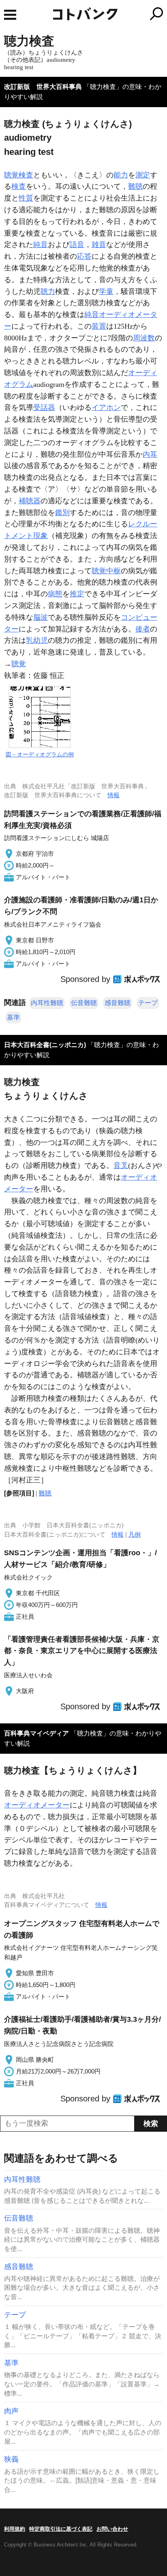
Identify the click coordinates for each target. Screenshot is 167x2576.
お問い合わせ (112, 2529)
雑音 (99, 245)
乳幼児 (37, 640)
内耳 (150, 454)
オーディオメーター (37, 1805)
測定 (143, 175)
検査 (19, 186)
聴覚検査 (19, 175)
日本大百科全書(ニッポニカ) (45, 1045)
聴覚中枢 (106, 571)
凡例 (135, 1534)
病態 (55, 594)
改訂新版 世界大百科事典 (43, 87)
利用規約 (15, 2529)
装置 (99, 326)
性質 (26, 198)
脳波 (41, 617)
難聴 (135, 186)
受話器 (44, 408)
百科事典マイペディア (36, 1733)
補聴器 (30, 501)
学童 (106, 291)
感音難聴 (118, 1003)
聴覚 (19, 664)
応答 (84, 256)
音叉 (121, 1166)
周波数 (144, 338)
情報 (113, 795)
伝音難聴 (84, 1003)
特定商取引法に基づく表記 (61, 2529)
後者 (143, 629)
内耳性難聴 (47, 1003)
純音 (41, 245)
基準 (13, 1017)
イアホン (106, 408)
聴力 (48, 291)
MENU (10, 15)
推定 (77, 594)
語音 (77, 245)
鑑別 (62, 513)
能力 (121, 175)
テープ (148, 1003)
